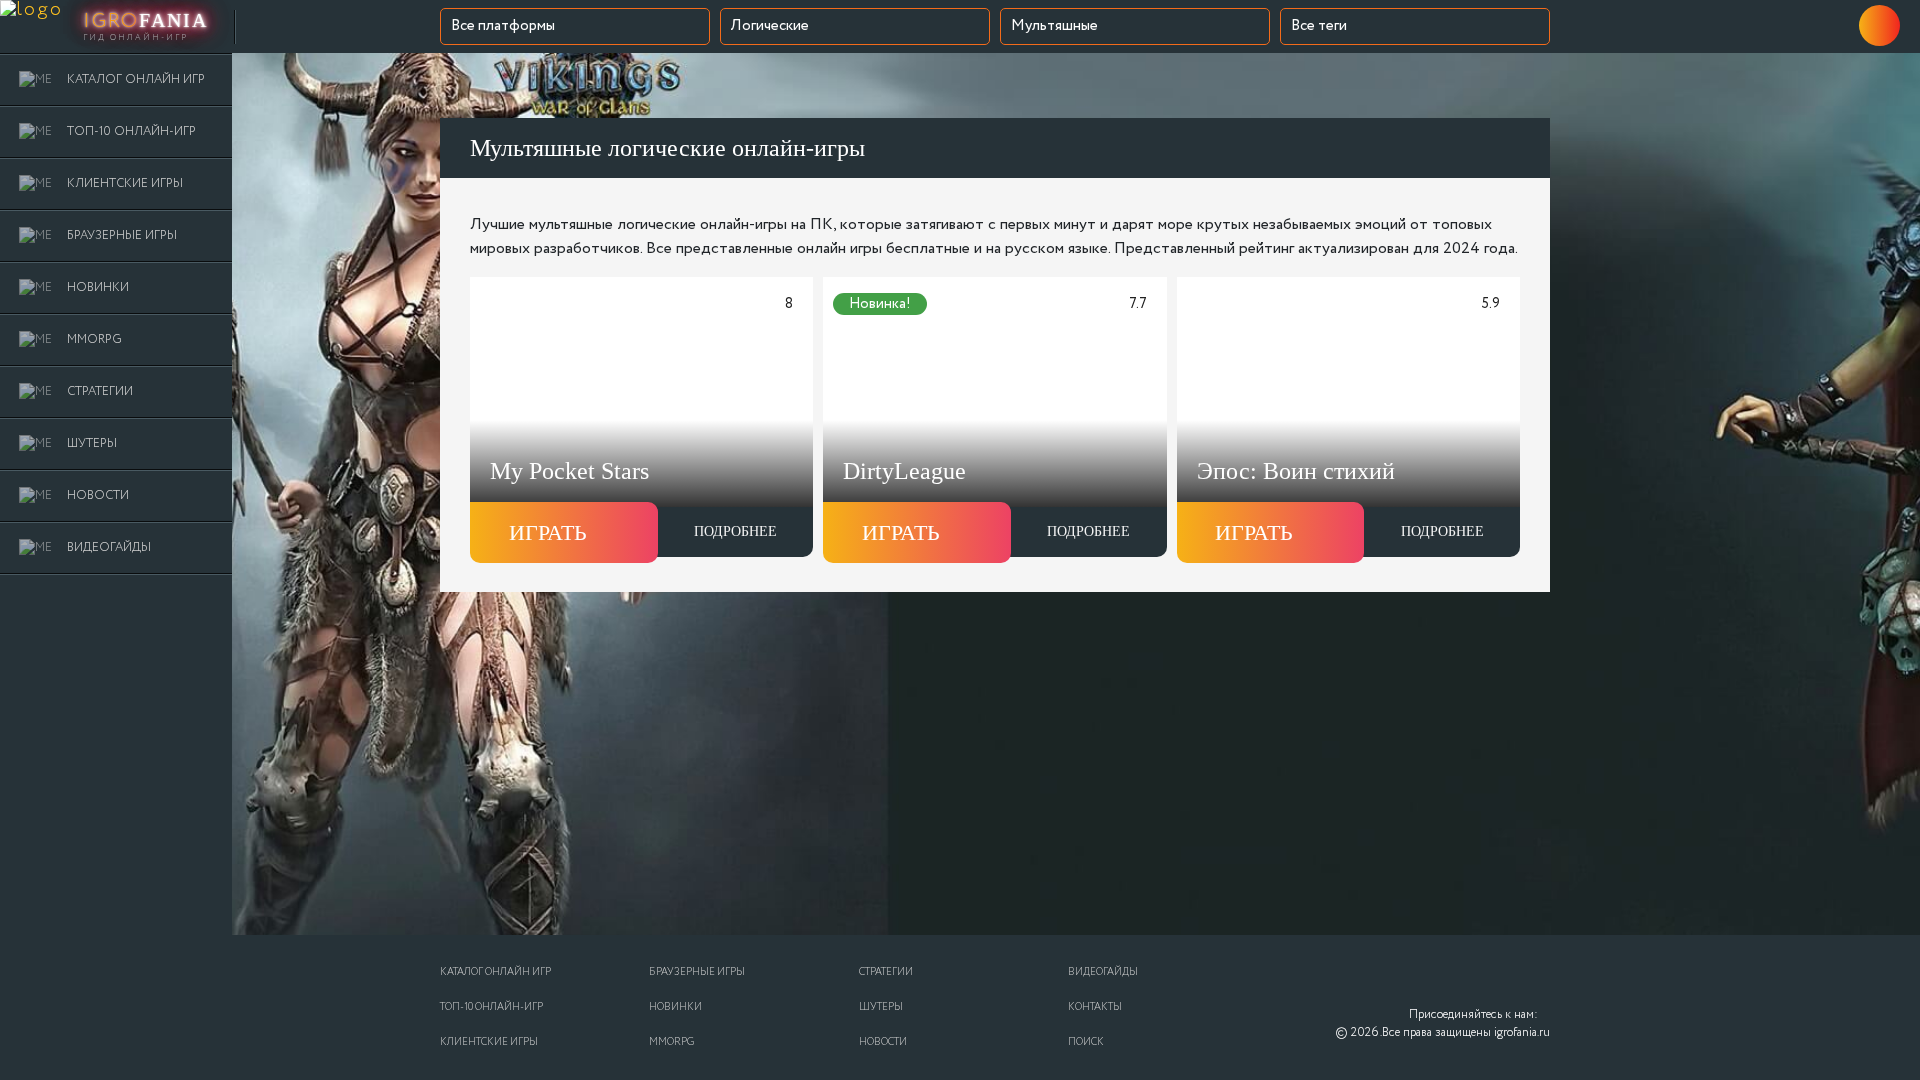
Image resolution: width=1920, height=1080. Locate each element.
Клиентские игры (489, 1042)
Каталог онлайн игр (495, 972)
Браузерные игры (697, 972)
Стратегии (886, 972)
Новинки (675, 1007)
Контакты (1095, 1007)
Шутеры (881, 1007)
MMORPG (671, 1042)
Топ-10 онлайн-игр (491, 1007)
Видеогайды (1103, 972)
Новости (883, 1042)
